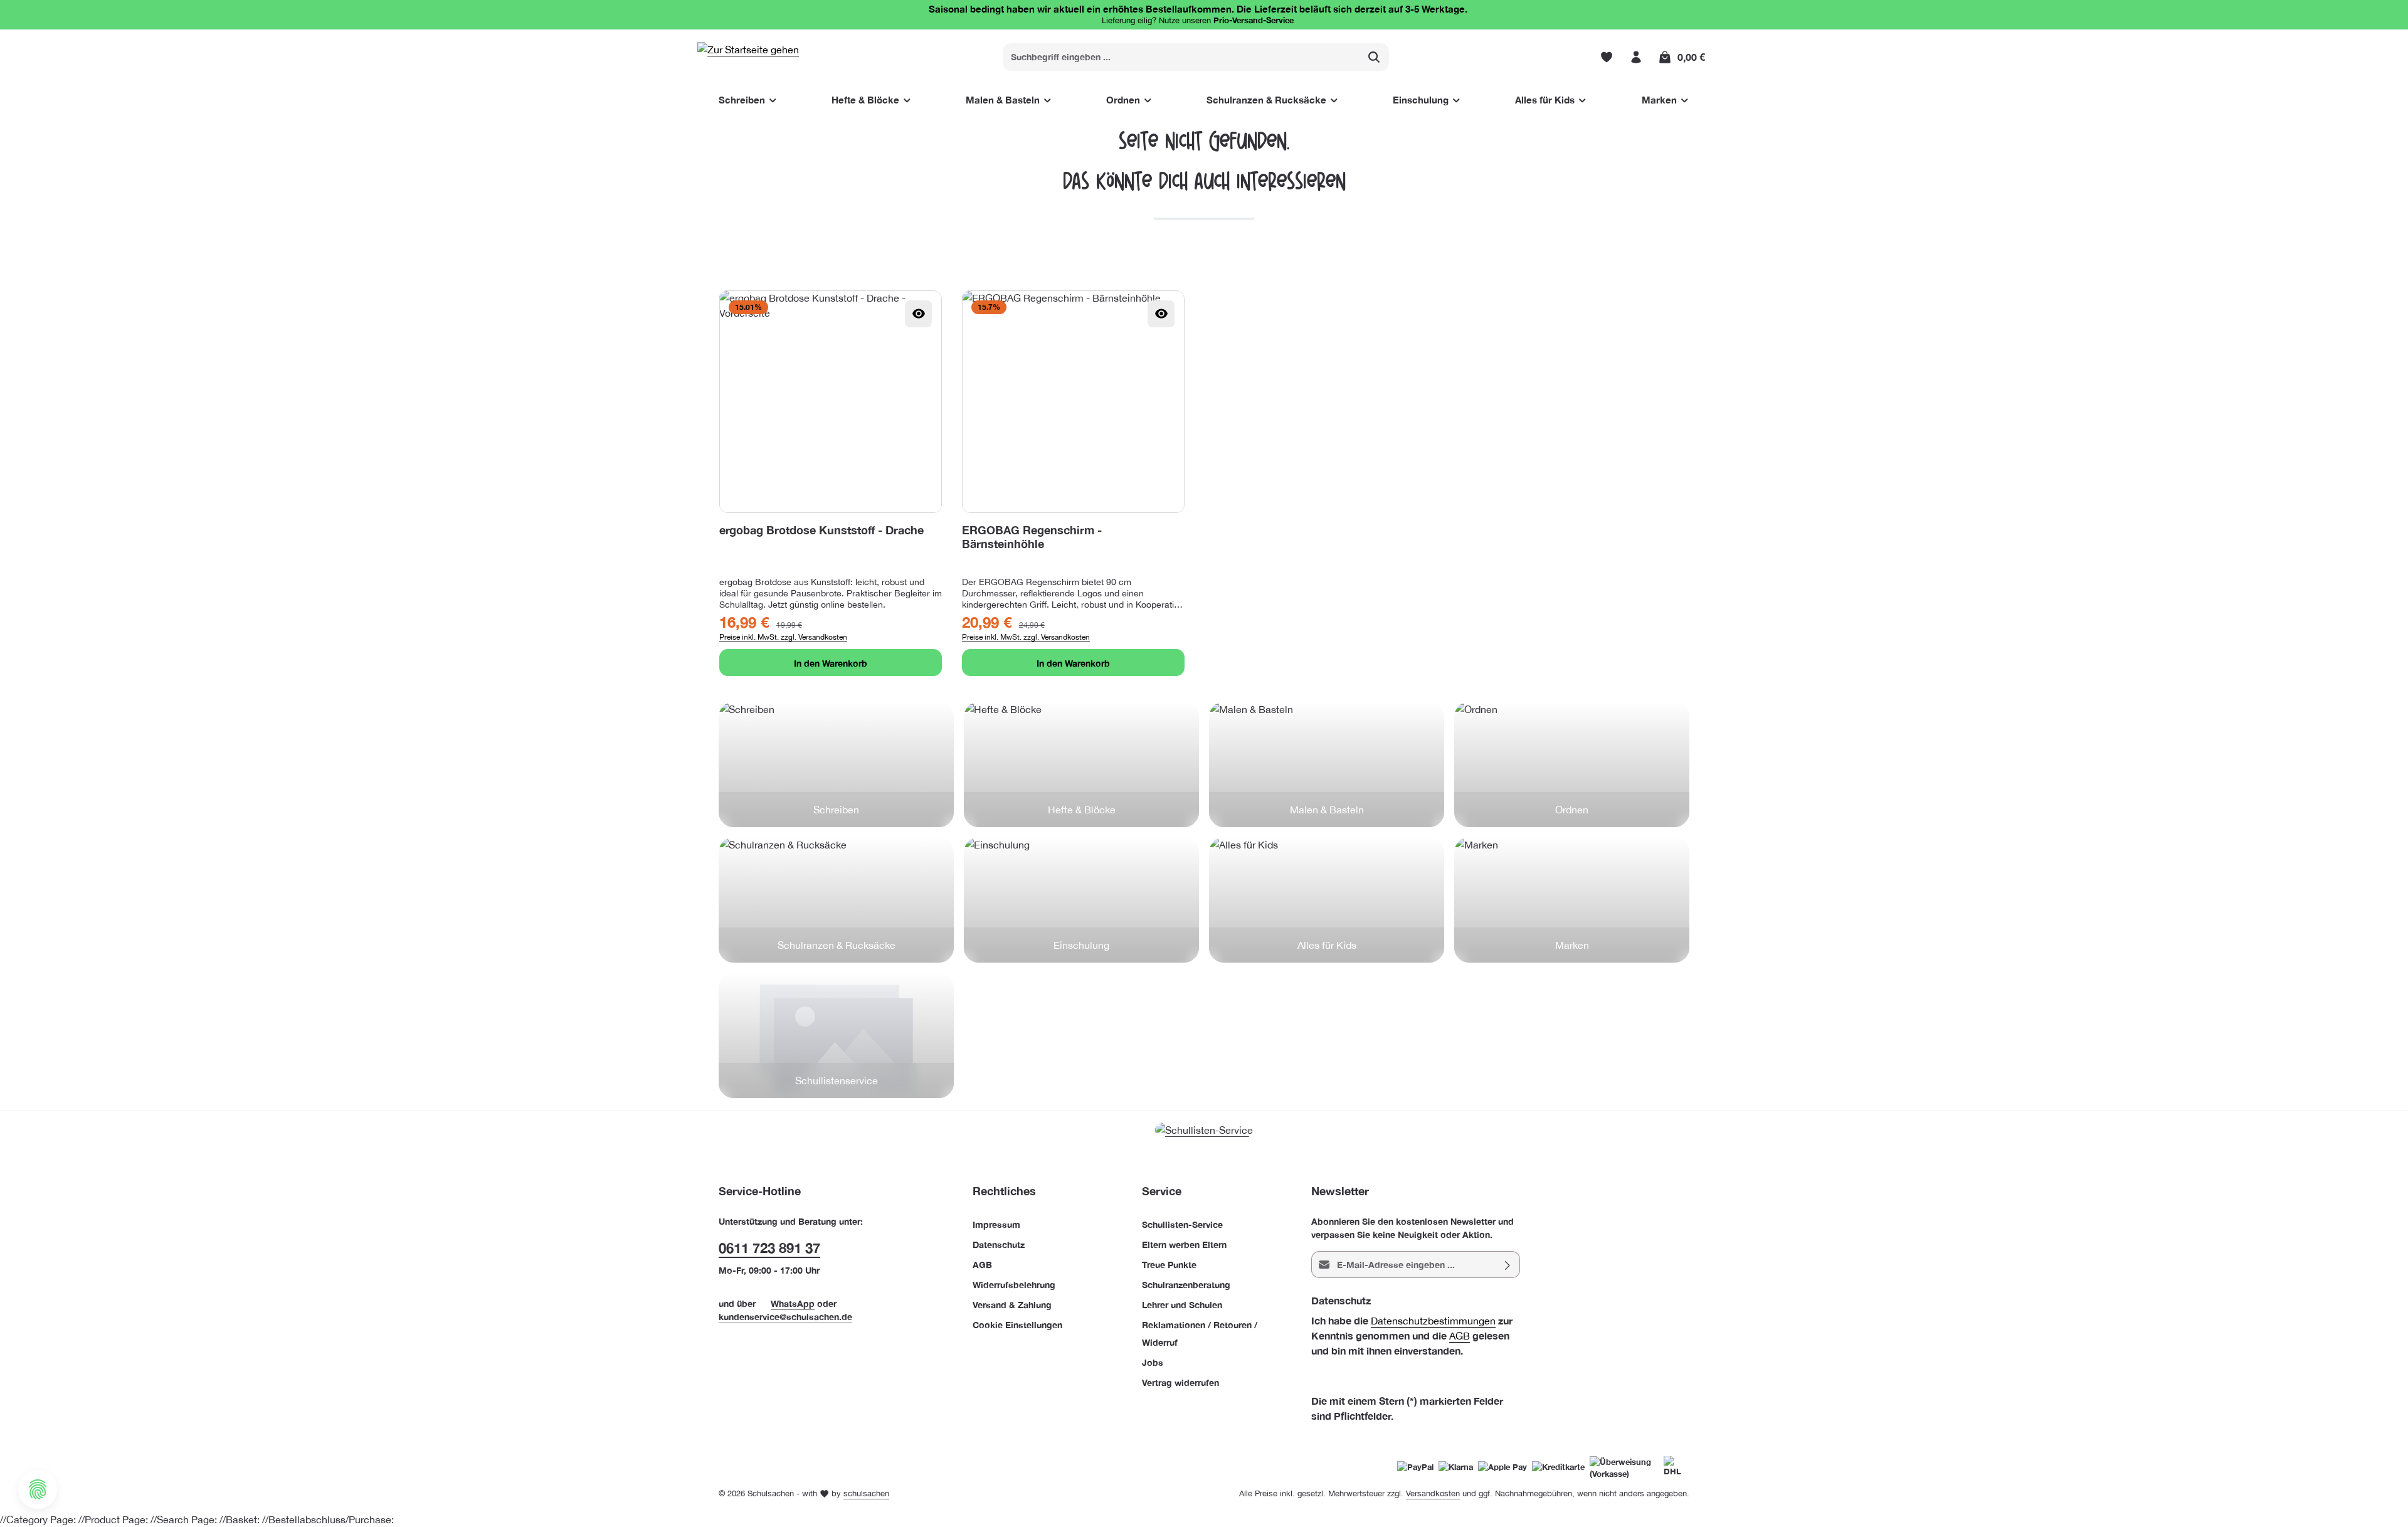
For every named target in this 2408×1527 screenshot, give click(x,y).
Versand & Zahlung (1012, 1305)
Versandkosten (1433, 1493)
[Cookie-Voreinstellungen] (38, 1489)
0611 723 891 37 (769, 1248)
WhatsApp (793, 1303)
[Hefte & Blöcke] (1081, 764)
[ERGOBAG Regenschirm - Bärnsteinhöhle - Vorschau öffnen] (1161, 314)
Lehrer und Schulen (1182, 1305)
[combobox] (1181, 57)
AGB (982, 1265)
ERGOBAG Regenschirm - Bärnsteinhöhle (1032, 537)
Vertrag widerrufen (1180, 1382)
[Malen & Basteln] (1327, 764)
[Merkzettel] (1606, 57)
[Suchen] (1374, 57)
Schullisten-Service (1182, 1224)
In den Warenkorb (831, 663)
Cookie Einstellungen (1017, 1325)
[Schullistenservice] (836, 1035)
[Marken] (1572, 900)
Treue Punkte (1169, 1265)
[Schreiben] (836, 764)
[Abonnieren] (1508, 1265)
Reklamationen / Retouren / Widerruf (1200, 1334)
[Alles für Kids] (1327, 900)
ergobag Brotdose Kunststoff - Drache (821, 530)
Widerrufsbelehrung (1014, 1285)
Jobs (1153, 1362)
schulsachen (866, 1493)
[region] (1204, 483)
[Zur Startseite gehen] (748, 57)
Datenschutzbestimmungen (1433, 1321)
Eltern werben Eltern (1184, 1244)
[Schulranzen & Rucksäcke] (836, 900)
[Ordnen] (1572, 764)
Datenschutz (999, 1244)
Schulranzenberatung (1186, 1285)
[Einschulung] (1081, 900)
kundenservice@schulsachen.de (785, 1317)
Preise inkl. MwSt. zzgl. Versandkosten (783, 637)
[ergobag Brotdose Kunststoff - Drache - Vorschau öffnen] (918, 314)
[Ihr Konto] (1636, 57)
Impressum (996, 1224)
